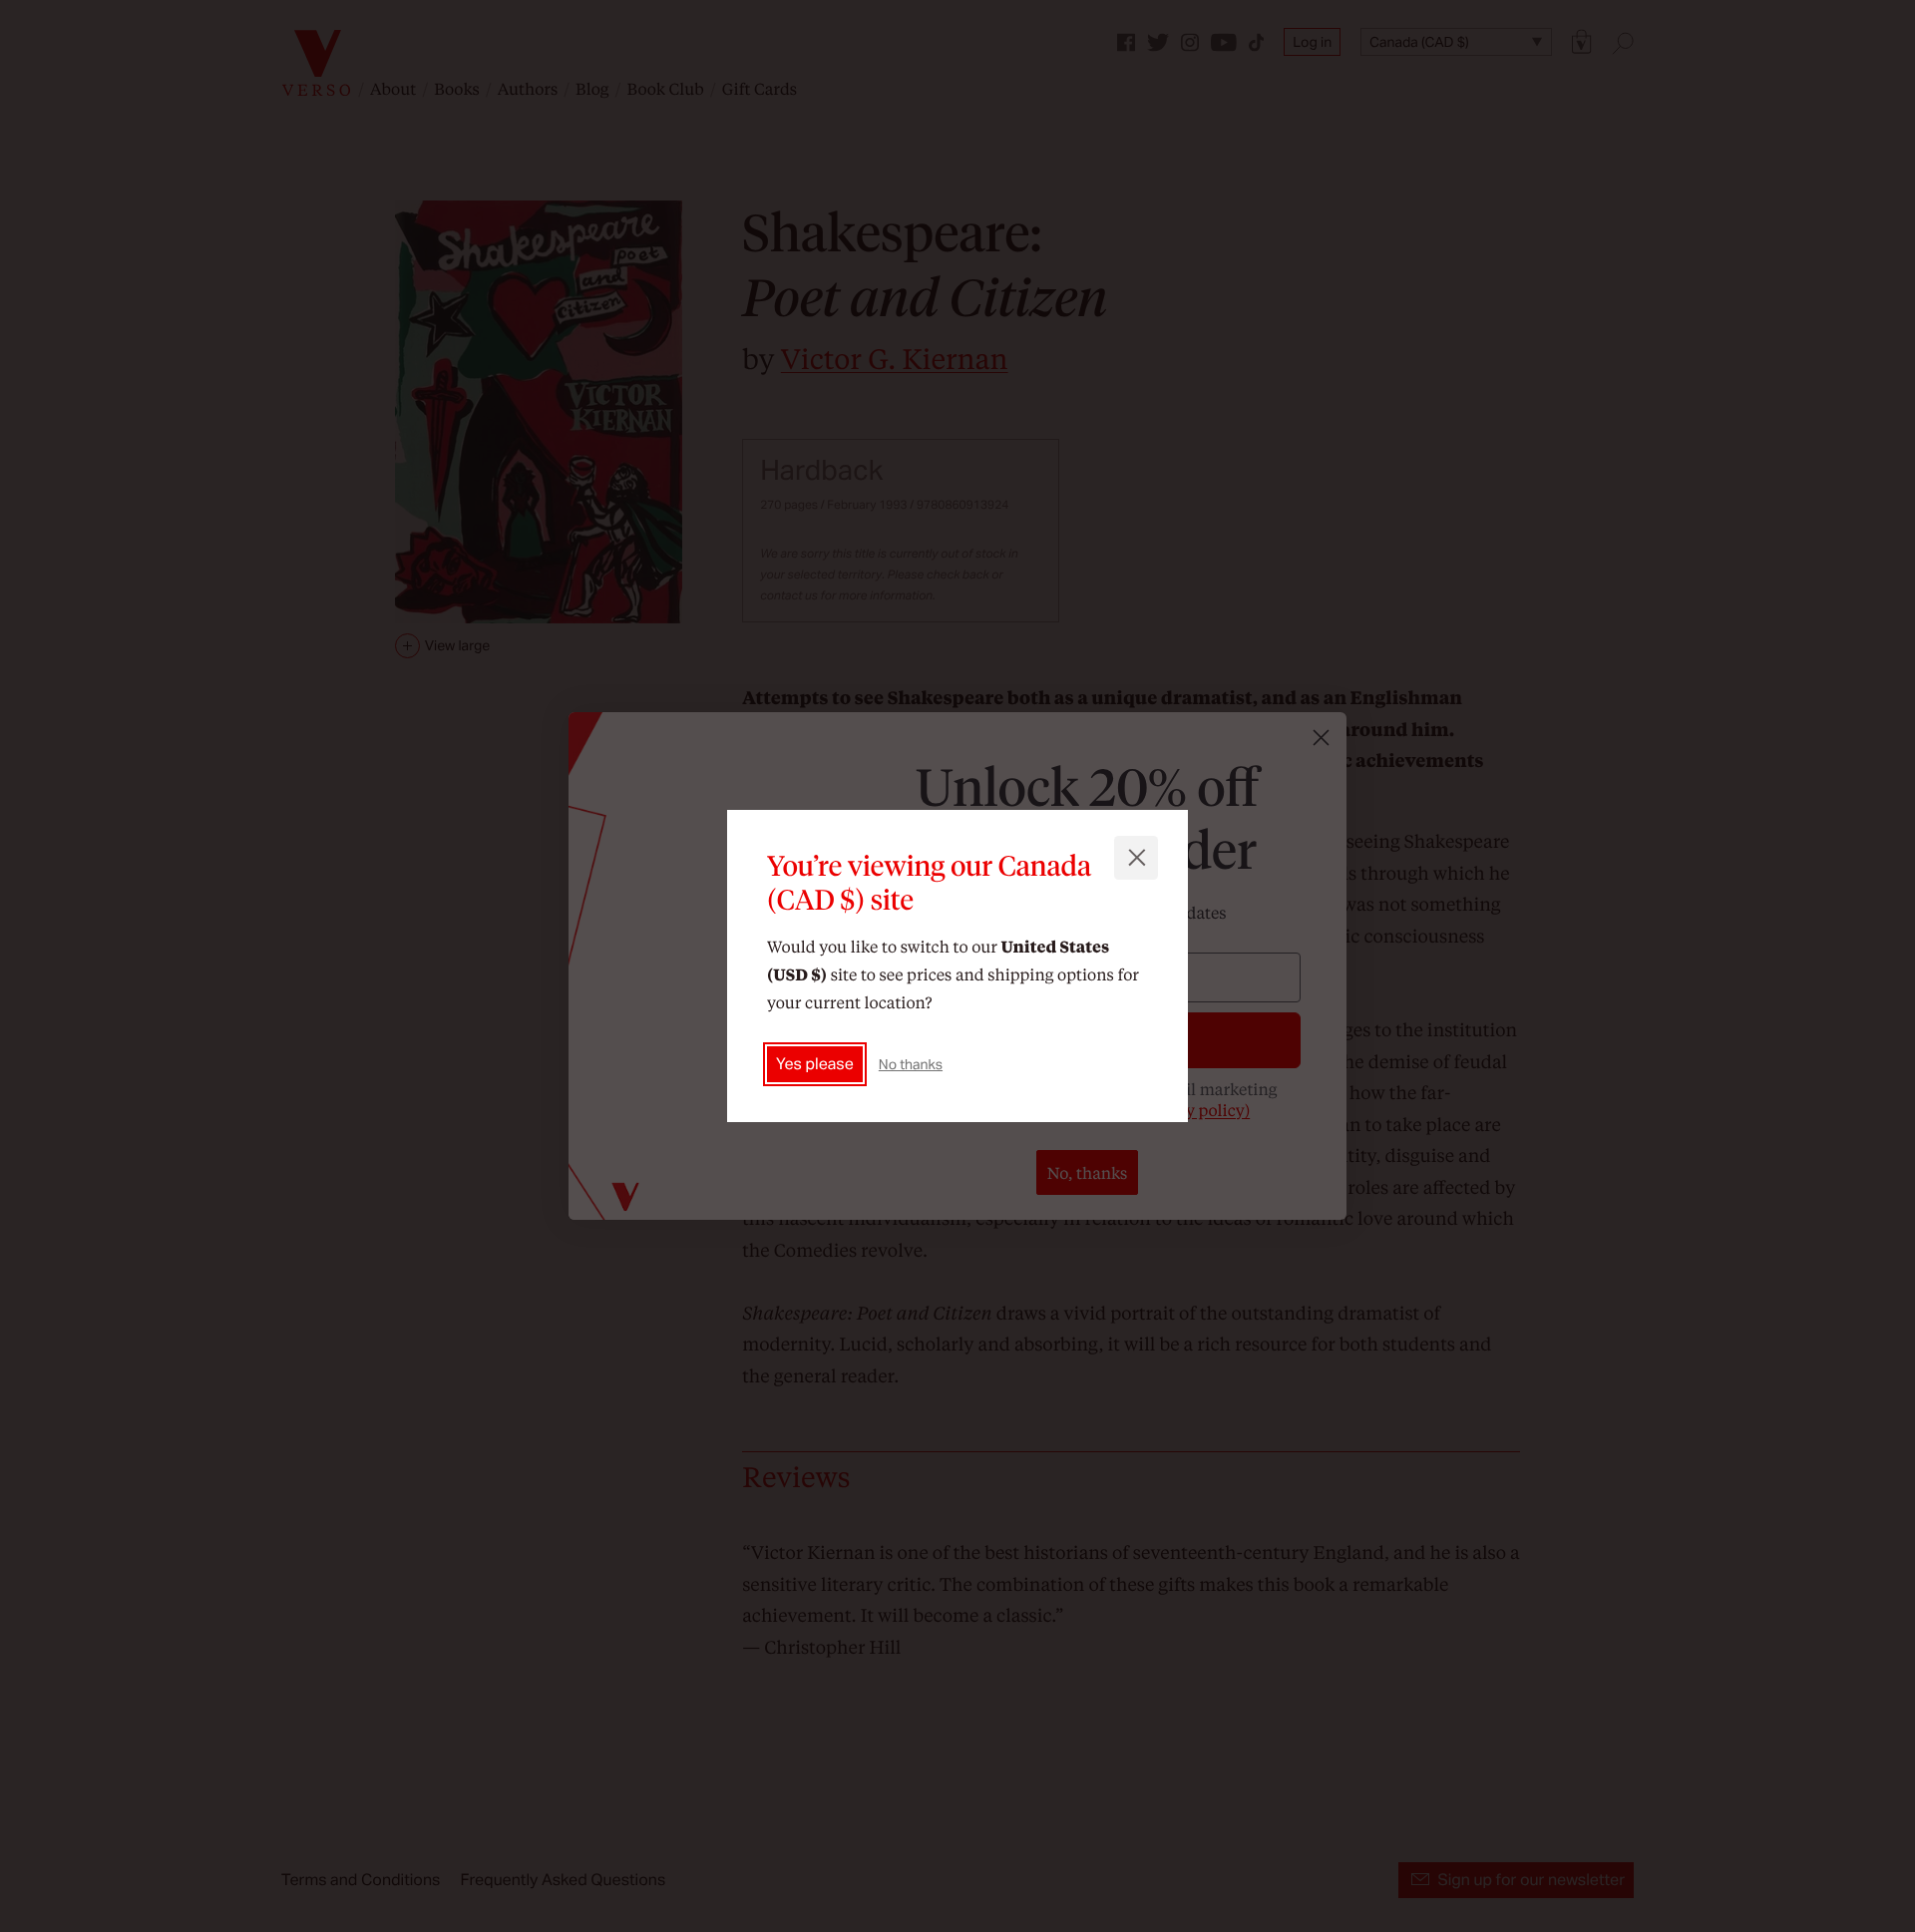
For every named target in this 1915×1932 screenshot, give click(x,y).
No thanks (911, 1064)
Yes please (815, 1064)
